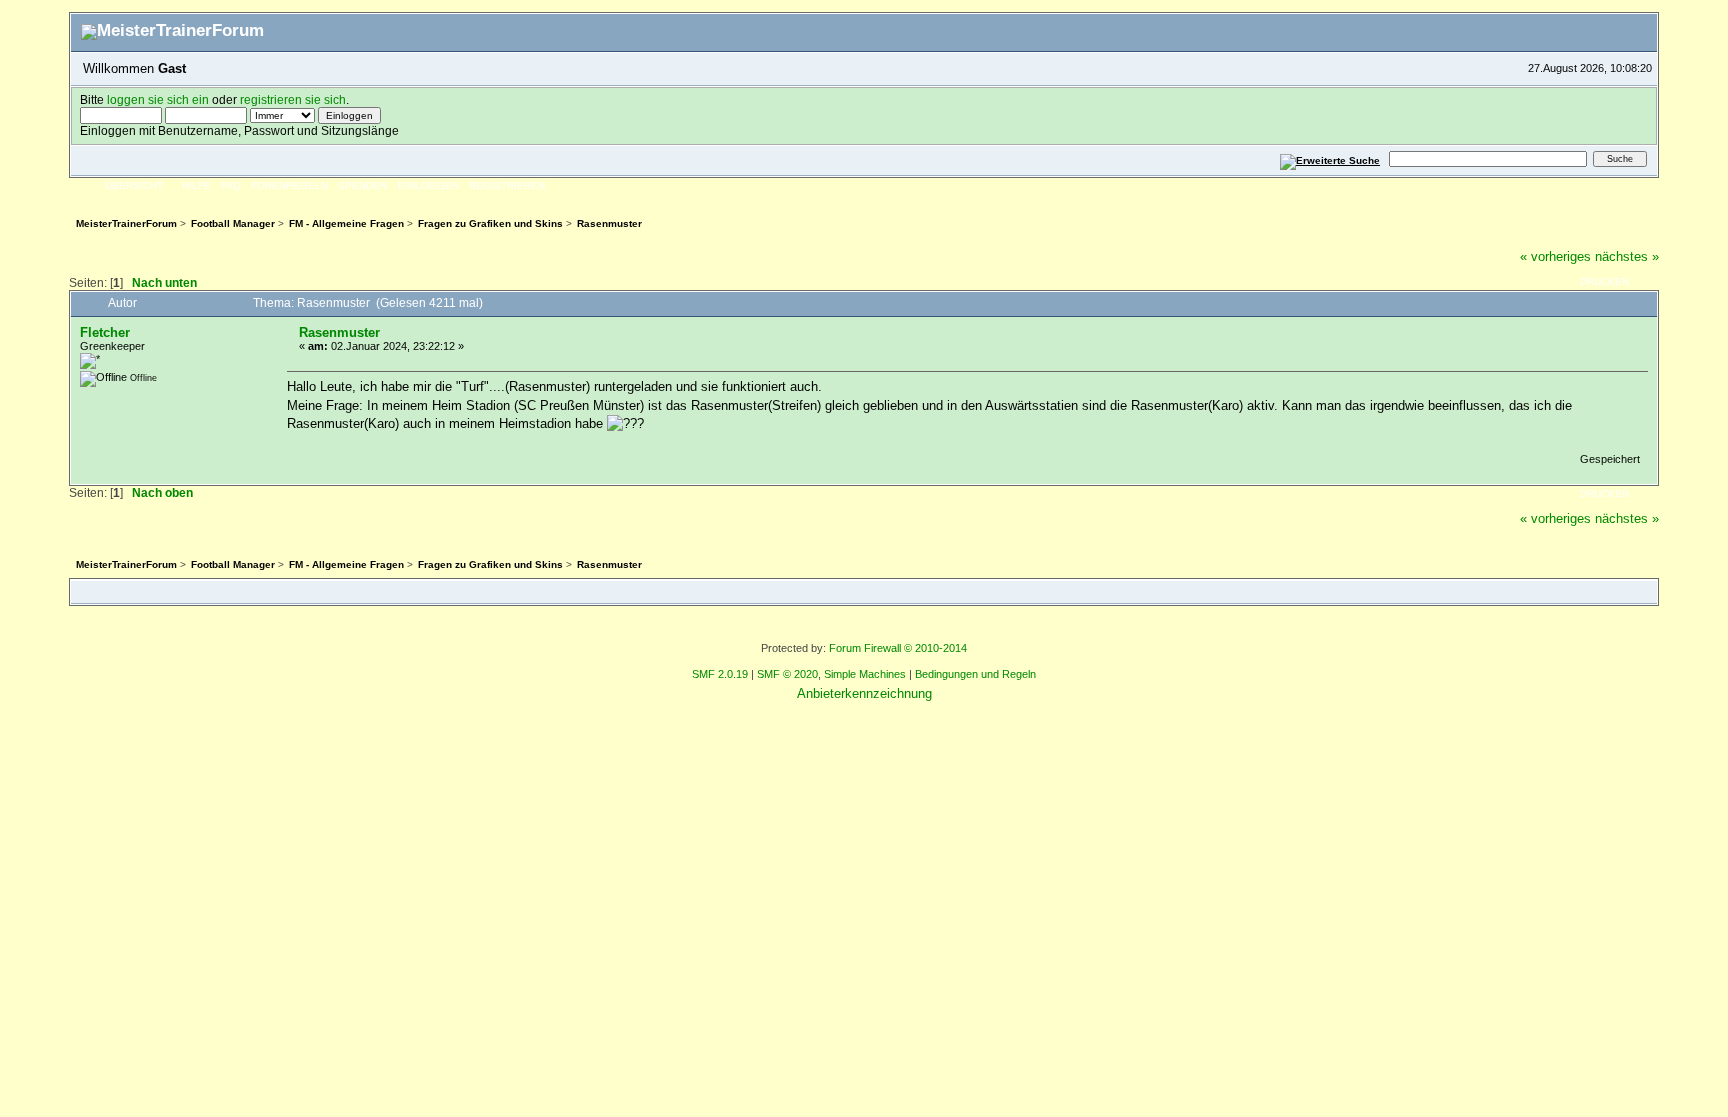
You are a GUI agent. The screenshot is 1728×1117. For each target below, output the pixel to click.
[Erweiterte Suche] (1330, 158)
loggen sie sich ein (158, 99)
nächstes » (1627, 256)
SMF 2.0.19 (720, 674)
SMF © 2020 (787, 674)
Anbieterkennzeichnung (864, 693)
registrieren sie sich (293, 99)
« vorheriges (1555, 256)
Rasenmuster (339, 332)
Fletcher (105, 332)
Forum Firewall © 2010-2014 (898, 648)
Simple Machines (865, 674)
